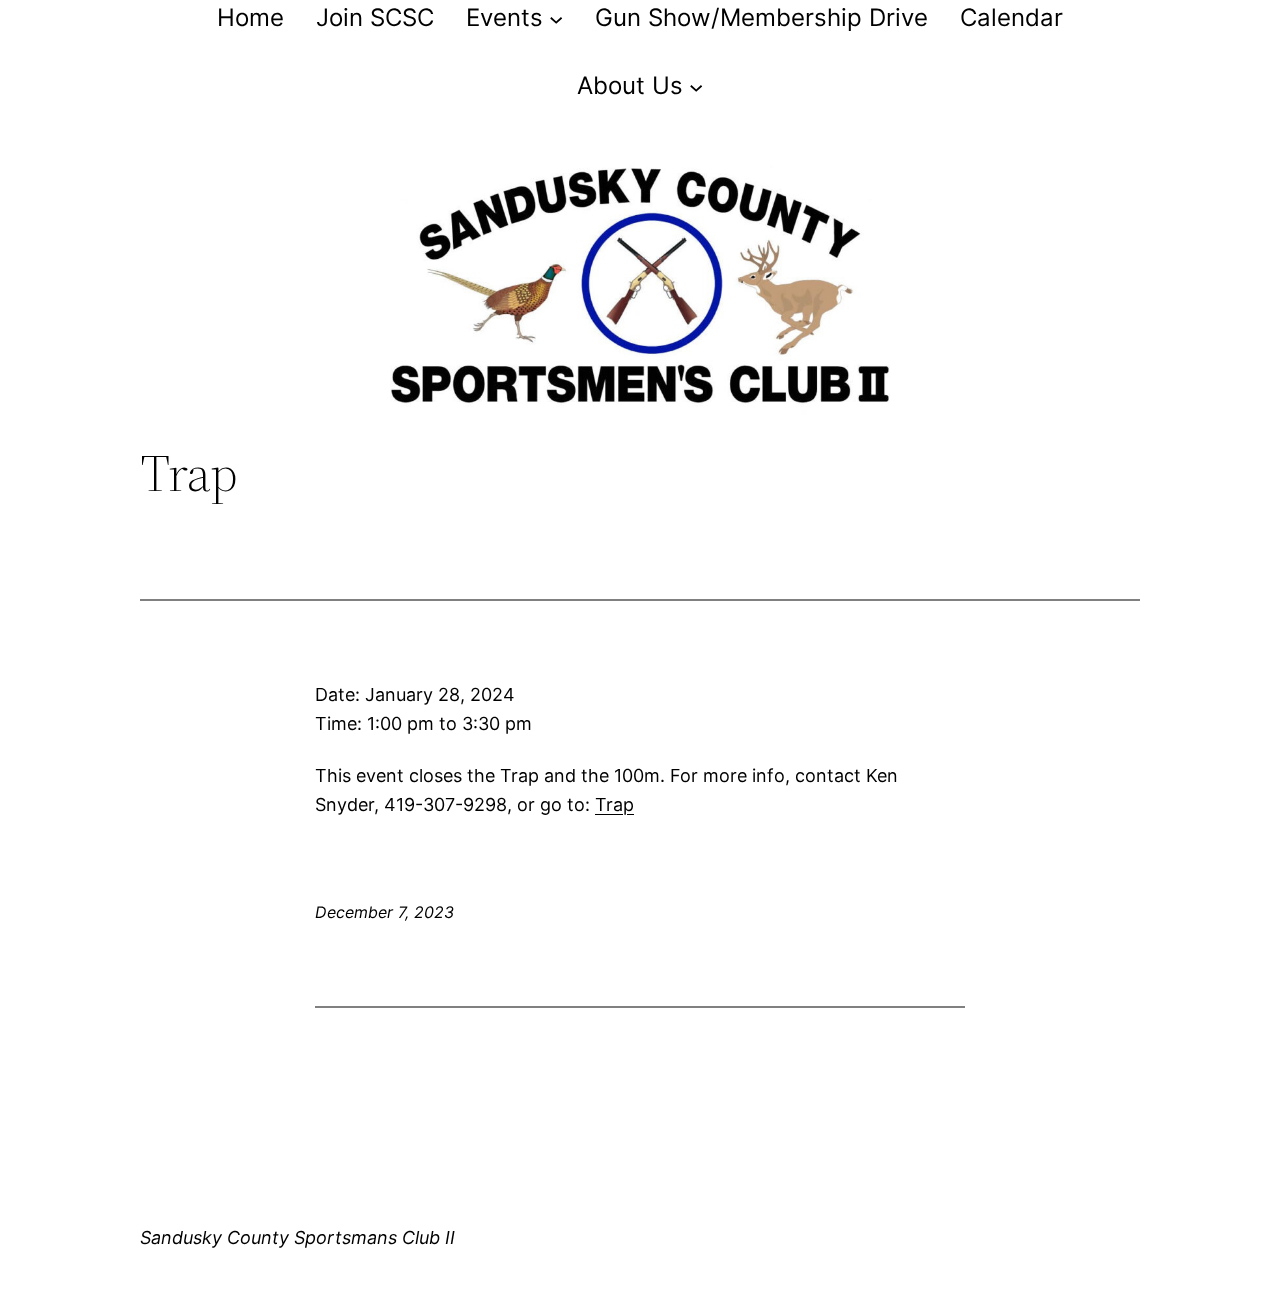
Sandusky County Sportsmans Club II (297, 1237)
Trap (614, 804)
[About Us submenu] (696, 86)
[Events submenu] (556, 18)
